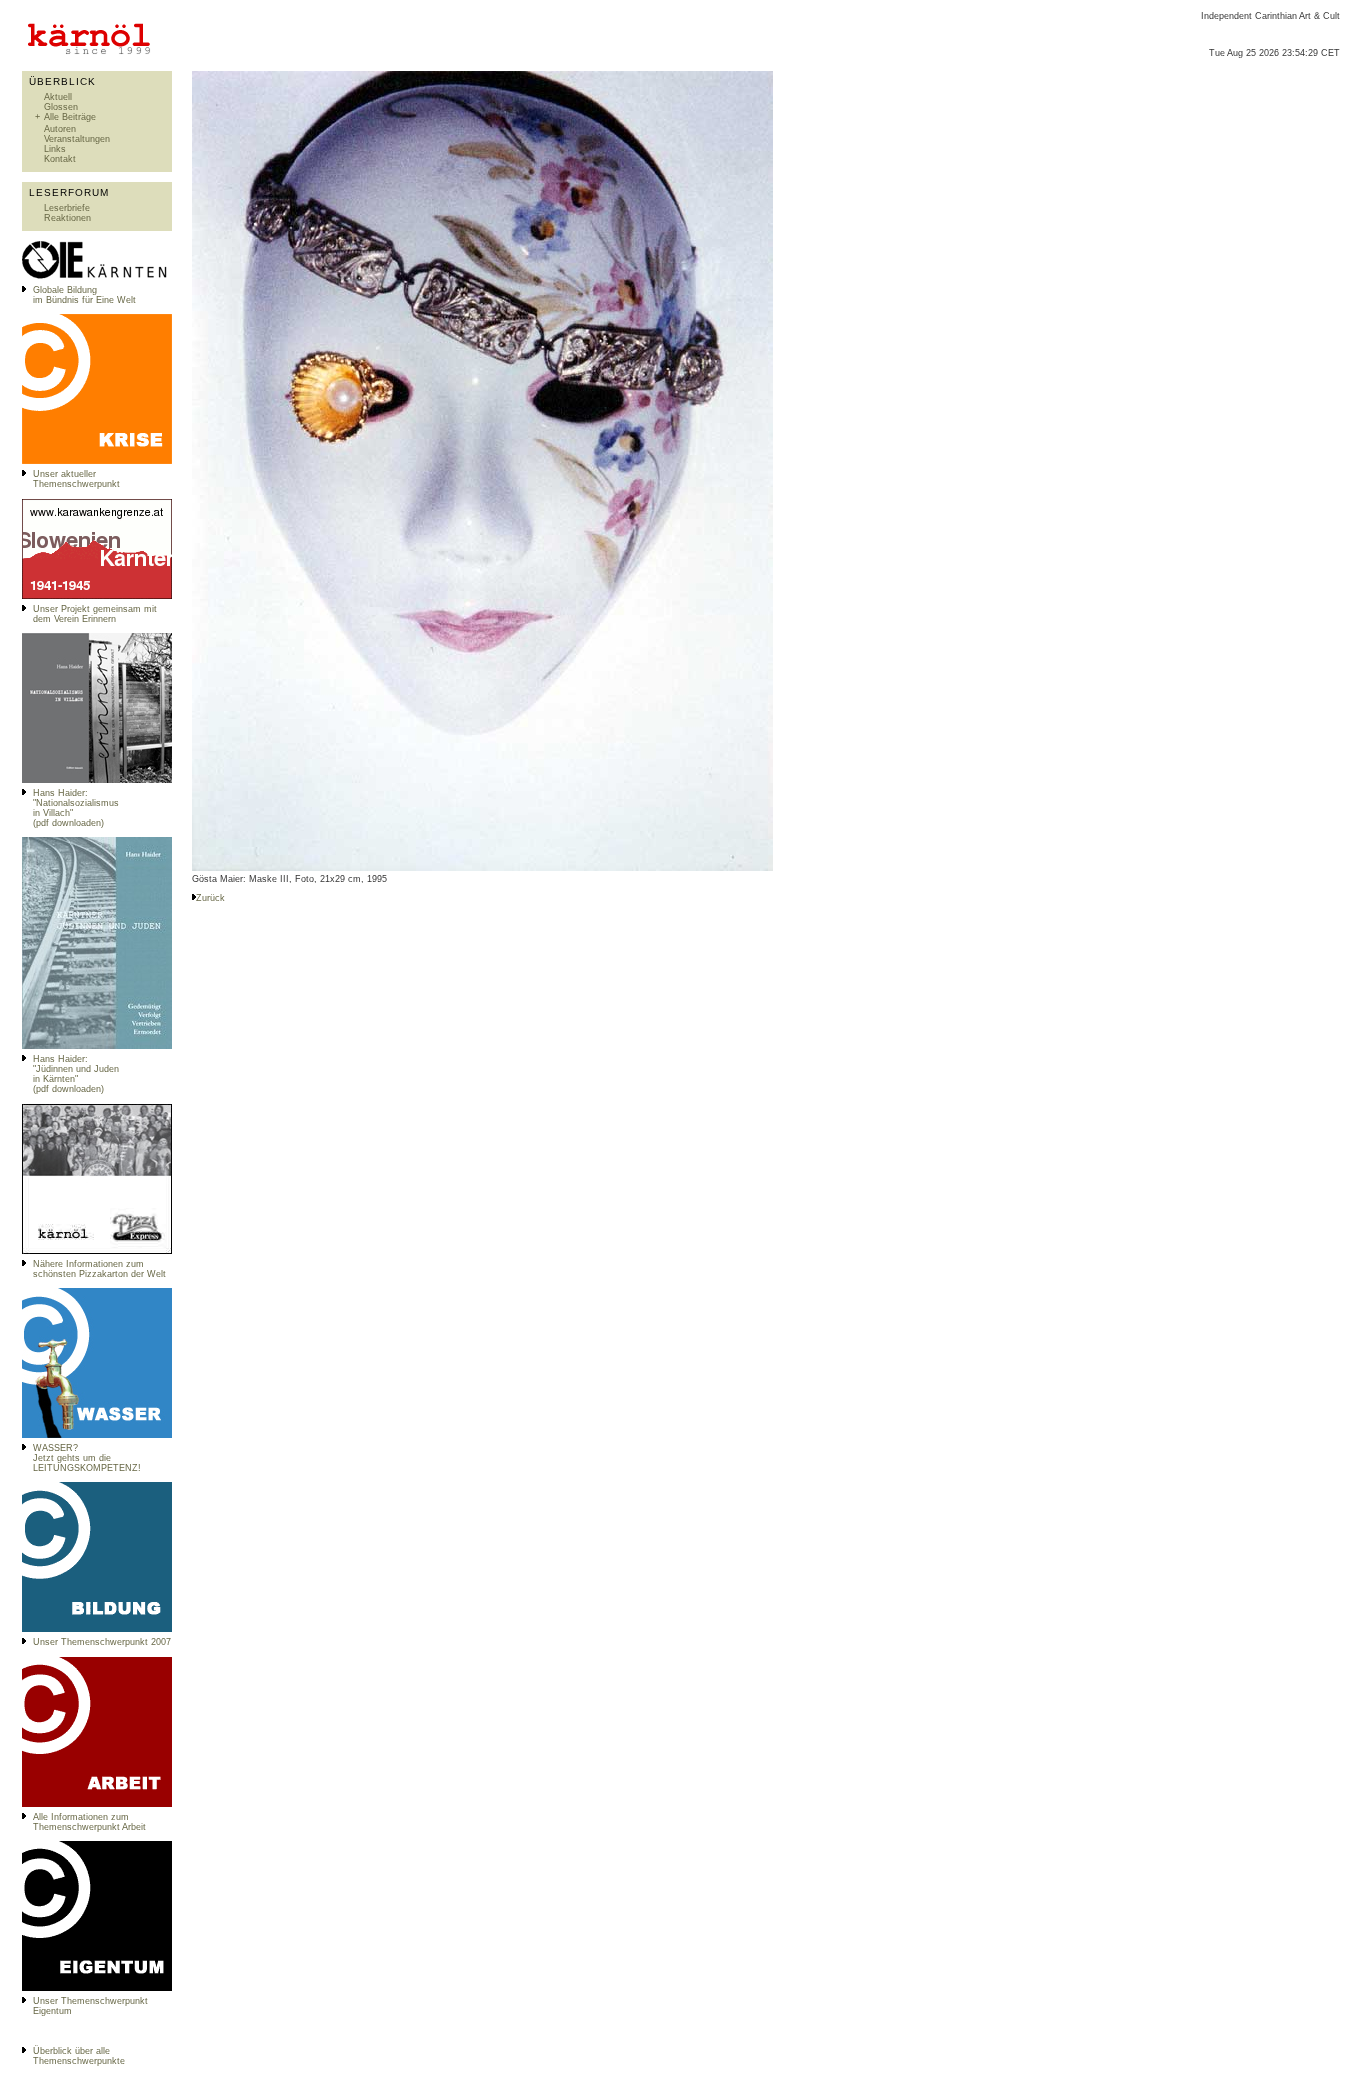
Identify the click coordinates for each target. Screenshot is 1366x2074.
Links (55, 149)
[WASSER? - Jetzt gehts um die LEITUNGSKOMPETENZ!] (97, 1435)
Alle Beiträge (70, 117)
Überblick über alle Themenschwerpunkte (79, 2056)
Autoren (60, 129)
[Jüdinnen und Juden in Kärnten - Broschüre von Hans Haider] (97, 1046)
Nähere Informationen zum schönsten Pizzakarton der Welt (99, 1269)
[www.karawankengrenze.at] (97, 596)
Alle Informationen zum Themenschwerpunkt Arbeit (89, 1822)
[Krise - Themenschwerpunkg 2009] (97, 461)
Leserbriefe (67, 208)
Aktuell (58, 97)
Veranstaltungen (77, 139)
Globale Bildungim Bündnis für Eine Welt (84, 295)
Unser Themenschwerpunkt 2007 (102, 1642)
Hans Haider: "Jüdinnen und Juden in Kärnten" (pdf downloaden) (76, 1074)
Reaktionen (67, 218)
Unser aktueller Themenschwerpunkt (76, 479)
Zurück (210, 898)
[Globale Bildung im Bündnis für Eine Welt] (97, 277)
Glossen (61, 107)
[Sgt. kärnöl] (97, 1251)
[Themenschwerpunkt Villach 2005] (97, 1988)
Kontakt (60, 159)
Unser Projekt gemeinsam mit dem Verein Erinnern (95, 614)
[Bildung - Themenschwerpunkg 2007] (97, 1629)
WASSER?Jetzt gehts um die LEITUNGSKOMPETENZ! (87, 1458)
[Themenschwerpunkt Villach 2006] (97, 1804)
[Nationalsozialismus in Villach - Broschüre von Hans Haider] (97, 780)
